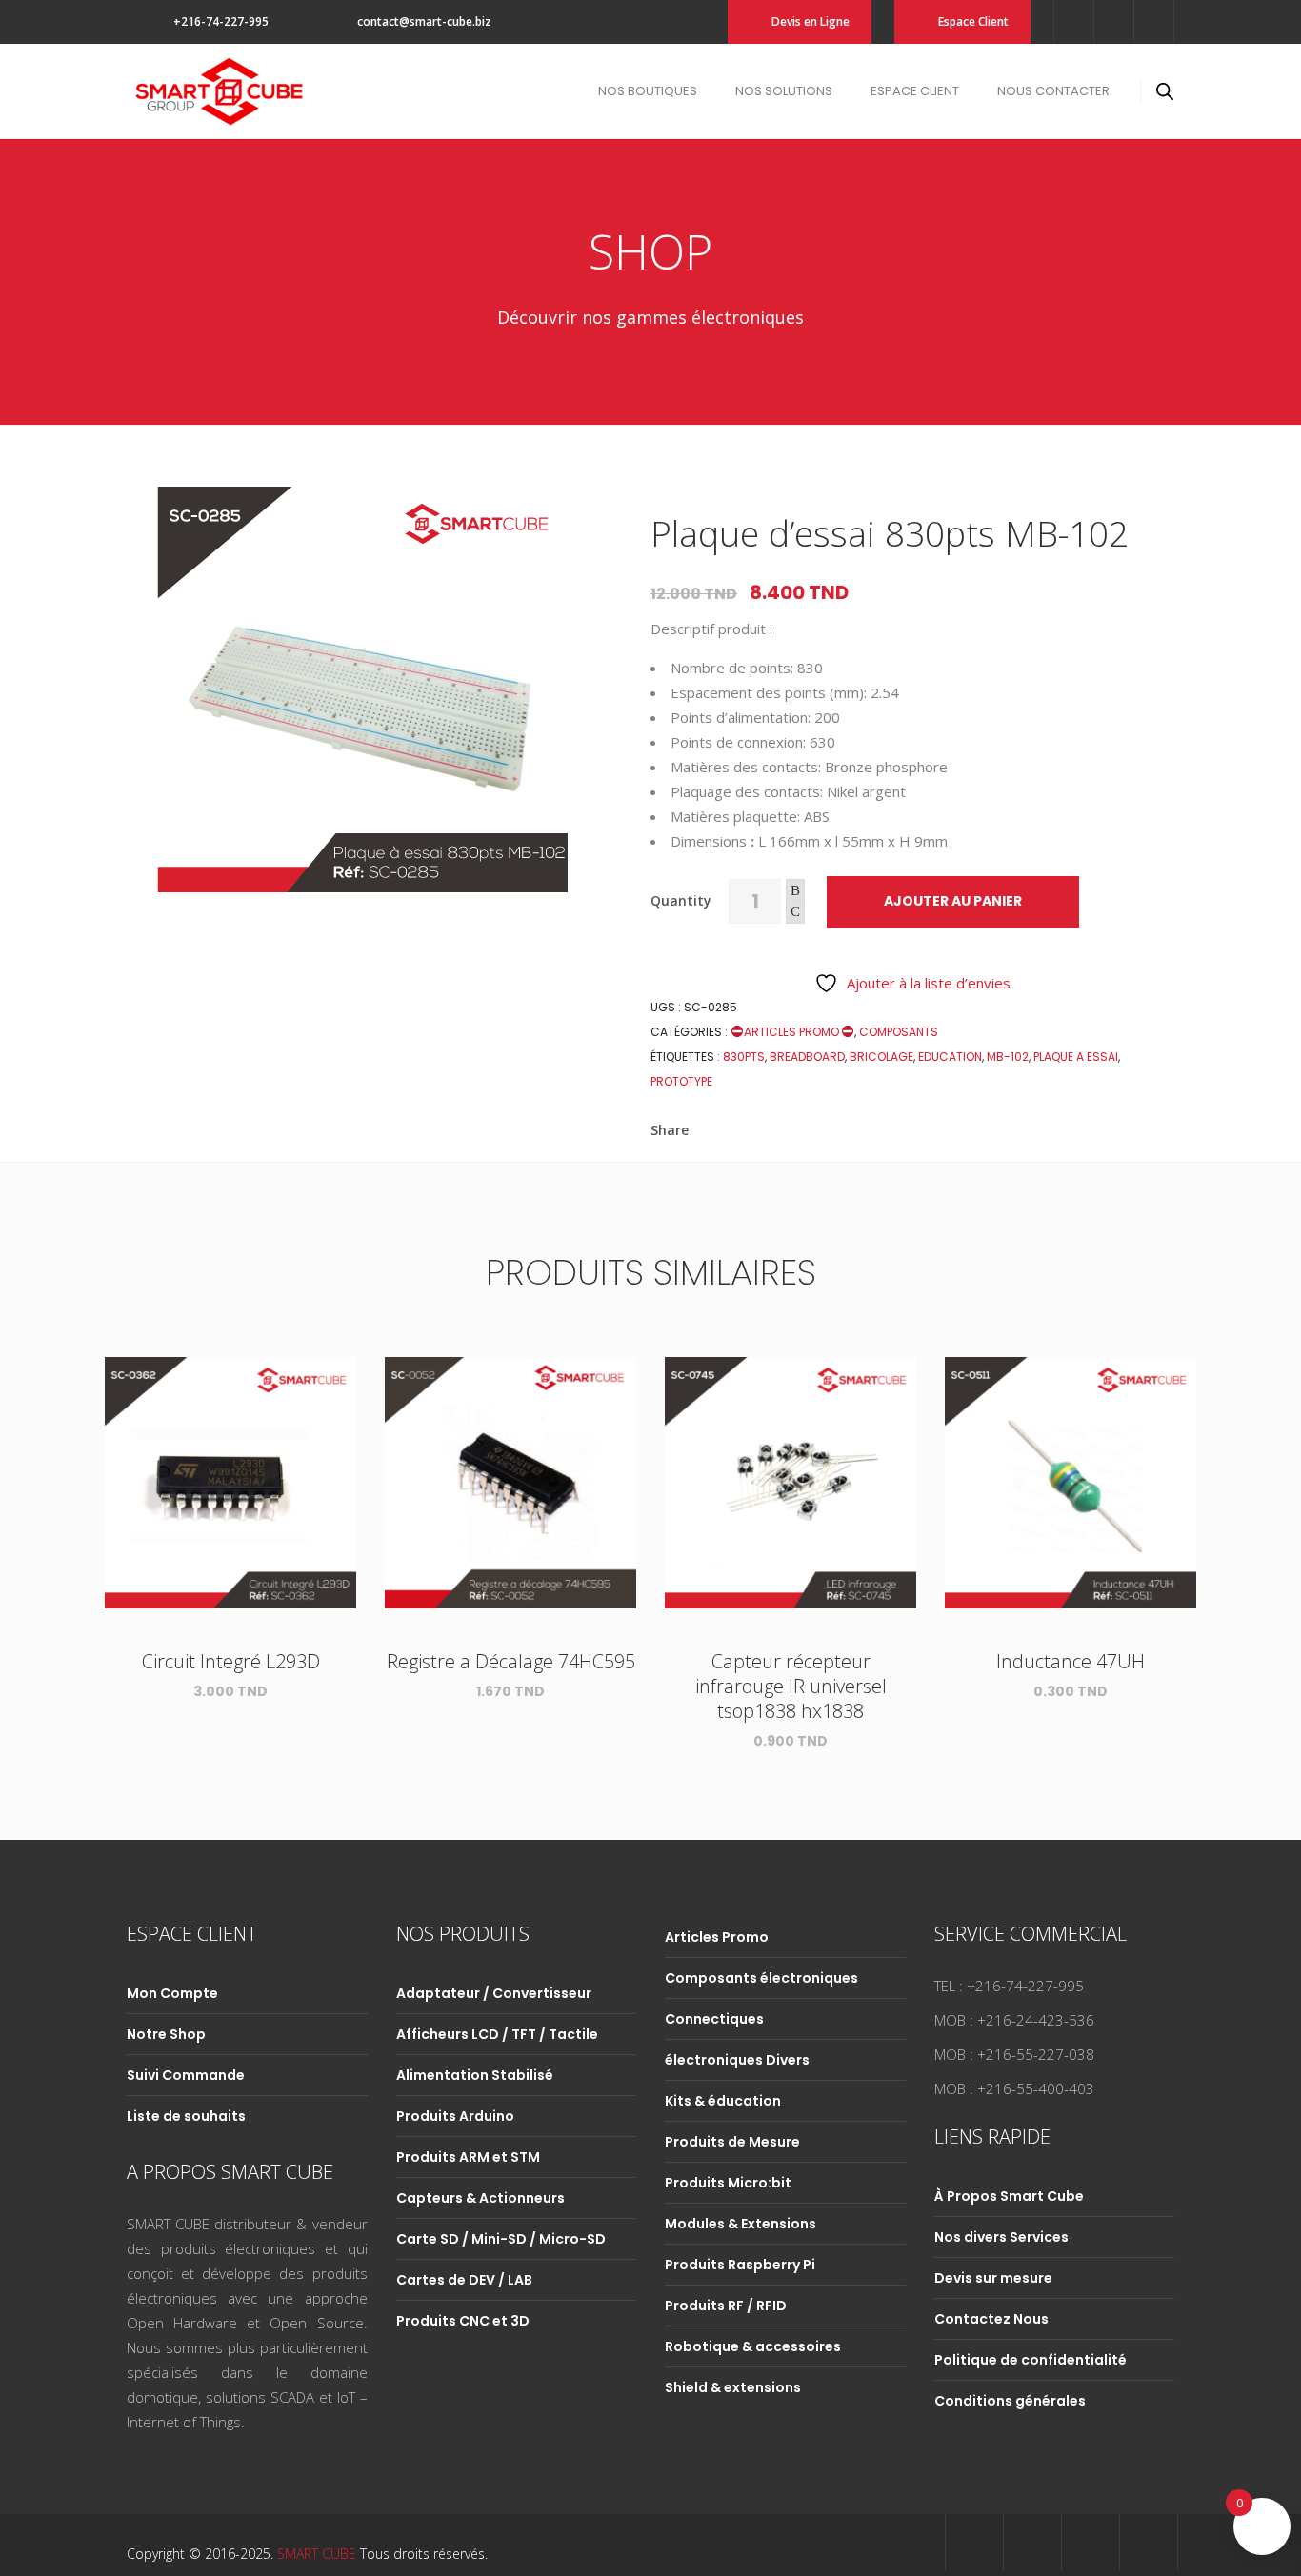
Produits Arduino (455, 2116)
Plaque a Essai (1076, 1057)
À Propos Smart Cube (1009, 2196)
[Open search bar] (1165, 91)
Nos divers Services (1001, 2237)
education (950, 1057)
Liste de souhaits (186, 2116)
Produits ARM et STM (468, 2157)
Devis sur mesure (993, 2278)
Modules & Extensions (741, 2224)
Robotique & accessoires (753, 2346)
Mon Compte (172, 1993)
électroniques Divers (737, 2060)
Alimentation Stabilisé (475, 2075)
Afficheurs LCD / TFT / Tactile (497, 2034)
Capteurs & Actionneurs (480, 2198)
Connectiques (714, 2019)
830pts (744, 1057)
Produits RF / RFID (726, 2306)
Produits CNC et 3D (463, 2321)
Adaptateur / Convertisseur (494, 1993)
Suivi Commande (186, 2075)
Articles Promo (793, 1032)
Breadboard (807, 1057)
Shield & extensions (733, 2387)
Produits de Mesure (732, 2142)
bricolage (881, 1057)
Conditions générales (1010, 2401)
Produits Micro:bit (728, 2183)
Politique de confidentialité (1031, 2360)
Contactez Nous (991, 2319)
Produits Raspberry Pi (740, 2265)
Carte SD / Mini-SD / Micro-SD (501, 2239)
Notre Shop (166, 2034)
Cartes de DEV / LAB (464, 2280)
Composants (899, 1032)
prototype (681, 1081)
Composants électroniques (761, 1978)
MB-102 (1008, 1057)
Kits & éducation (723, 2101)
